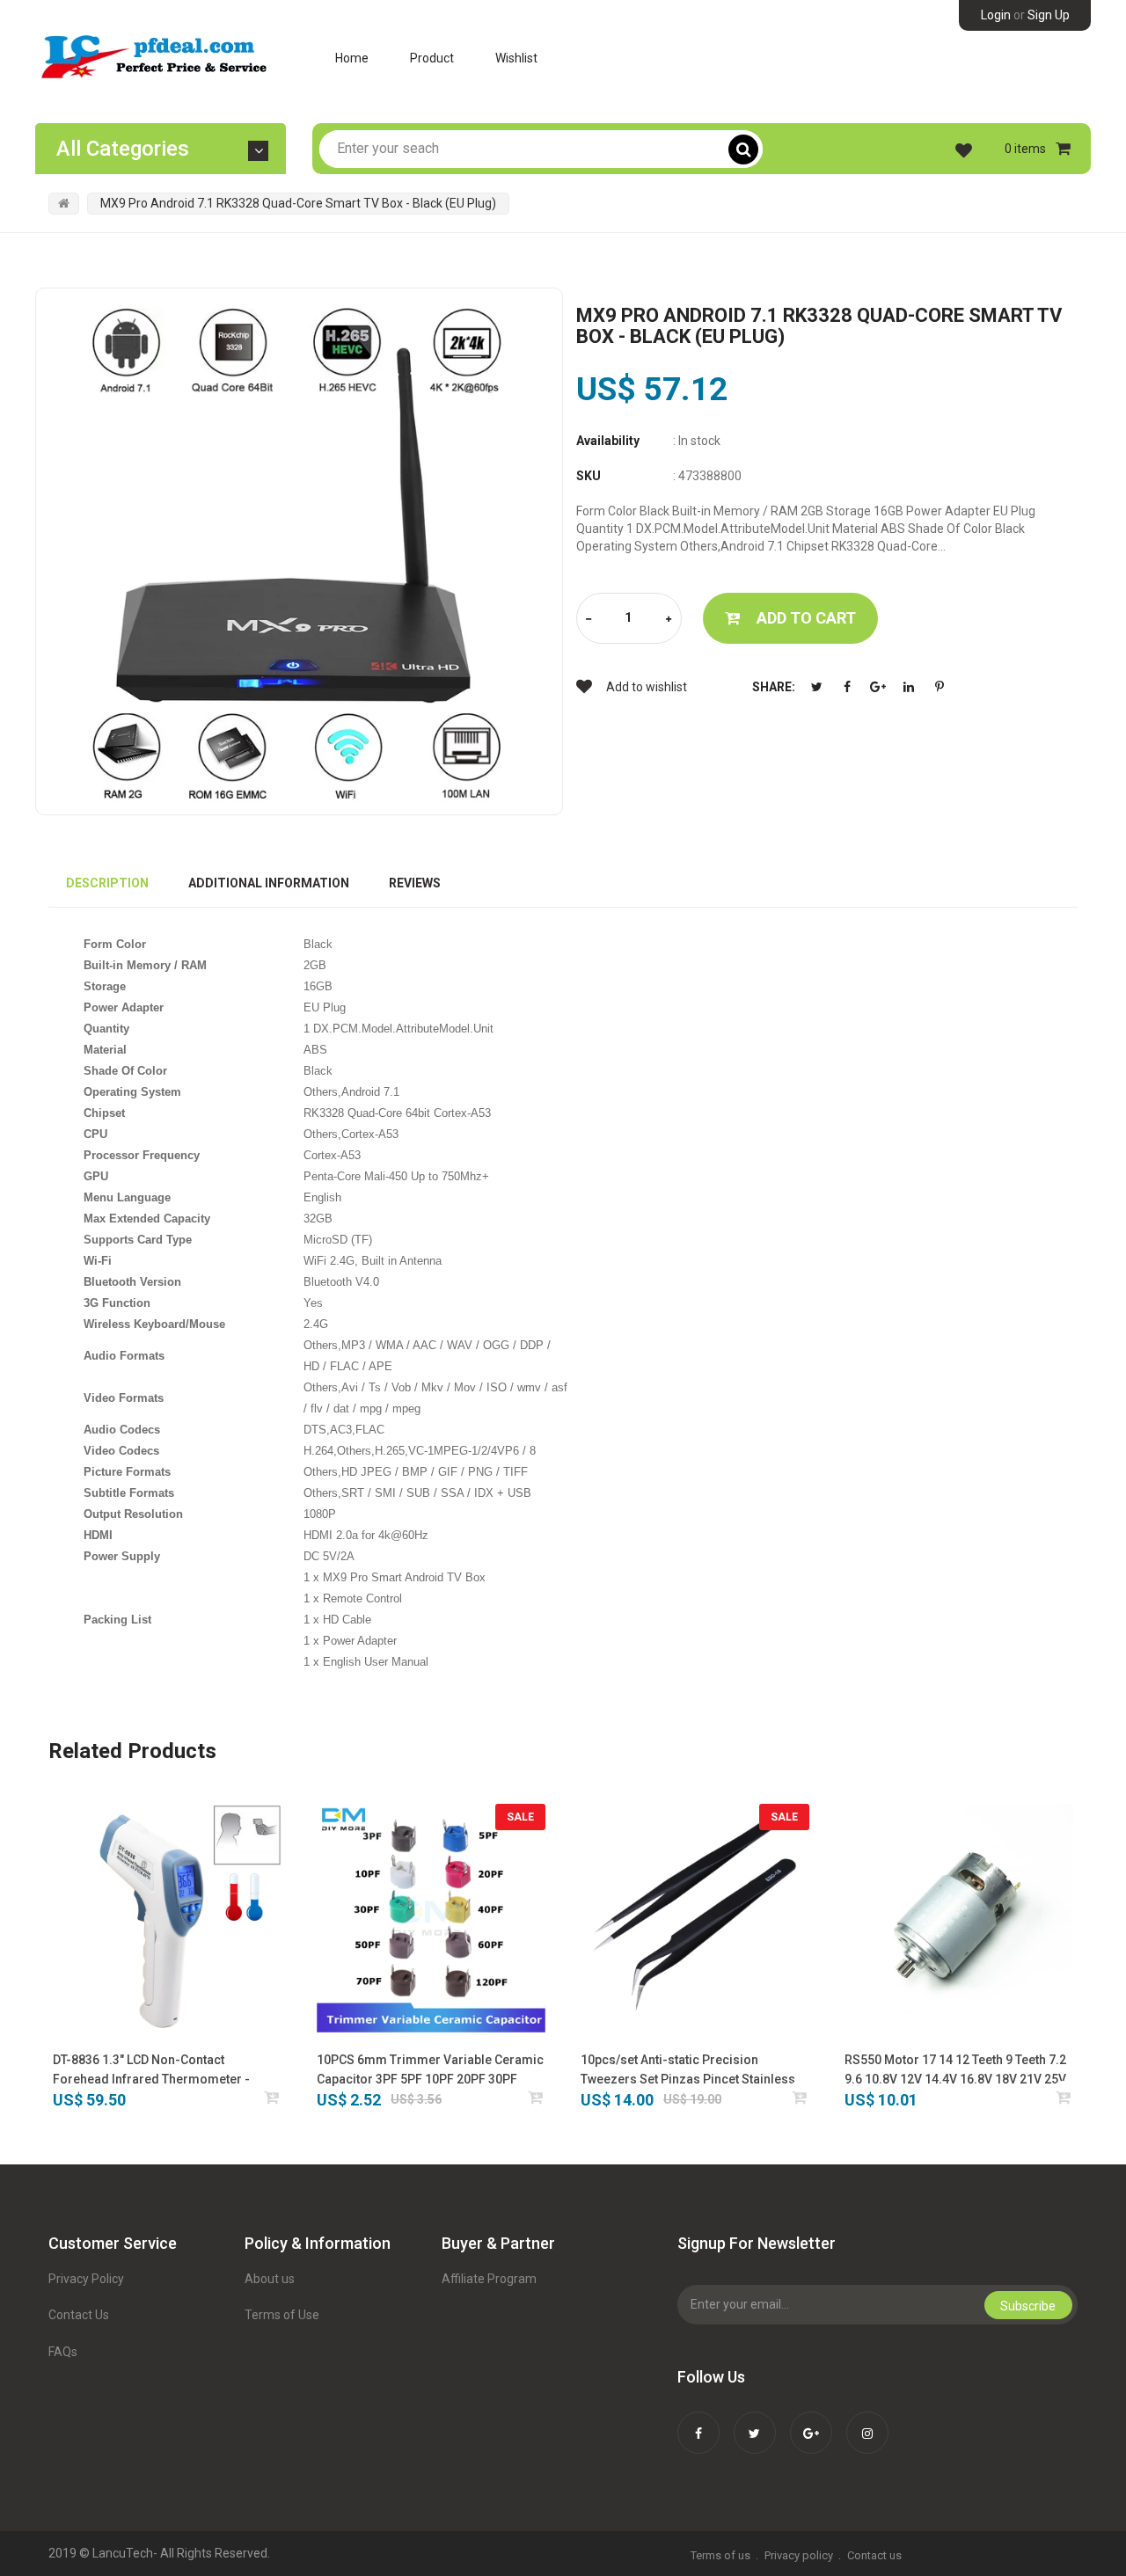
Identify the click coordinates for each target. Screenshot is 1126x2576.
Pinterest (940, 687)
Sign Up (1049, 15)
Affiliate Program (489, 2279)
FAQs (63, 2352)
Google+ (878, 687)
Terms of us (720, 2555)
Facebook (847, 687)
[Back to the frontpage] (64, 203)
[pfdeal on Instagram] (867, 2421)
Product (432, 58)
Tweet (816, 687)
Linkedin (909, 687)
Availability (608, 441)
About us (270, 2279)
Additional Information (269, 883)
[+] (669, 620)
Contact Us (79, 2315)
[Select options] (536, 2097)
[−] (589, 620)
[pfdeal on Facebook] (698, 2421)
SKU (589, 476)
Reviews (415, 883)
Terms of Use (282, 2315)
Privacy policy (799, 2555)
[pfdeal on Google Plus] (811, 2421)
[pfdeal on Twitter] (755, 2421)
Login (996, 15)
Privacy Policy (86, 2279)
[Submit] (272, 2097)
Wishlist (516, 58)
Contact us (874, 2555)
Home (352, 58)
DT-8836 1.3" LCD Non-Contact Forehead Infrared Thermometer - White (151, 2071)
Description (107, 883)
